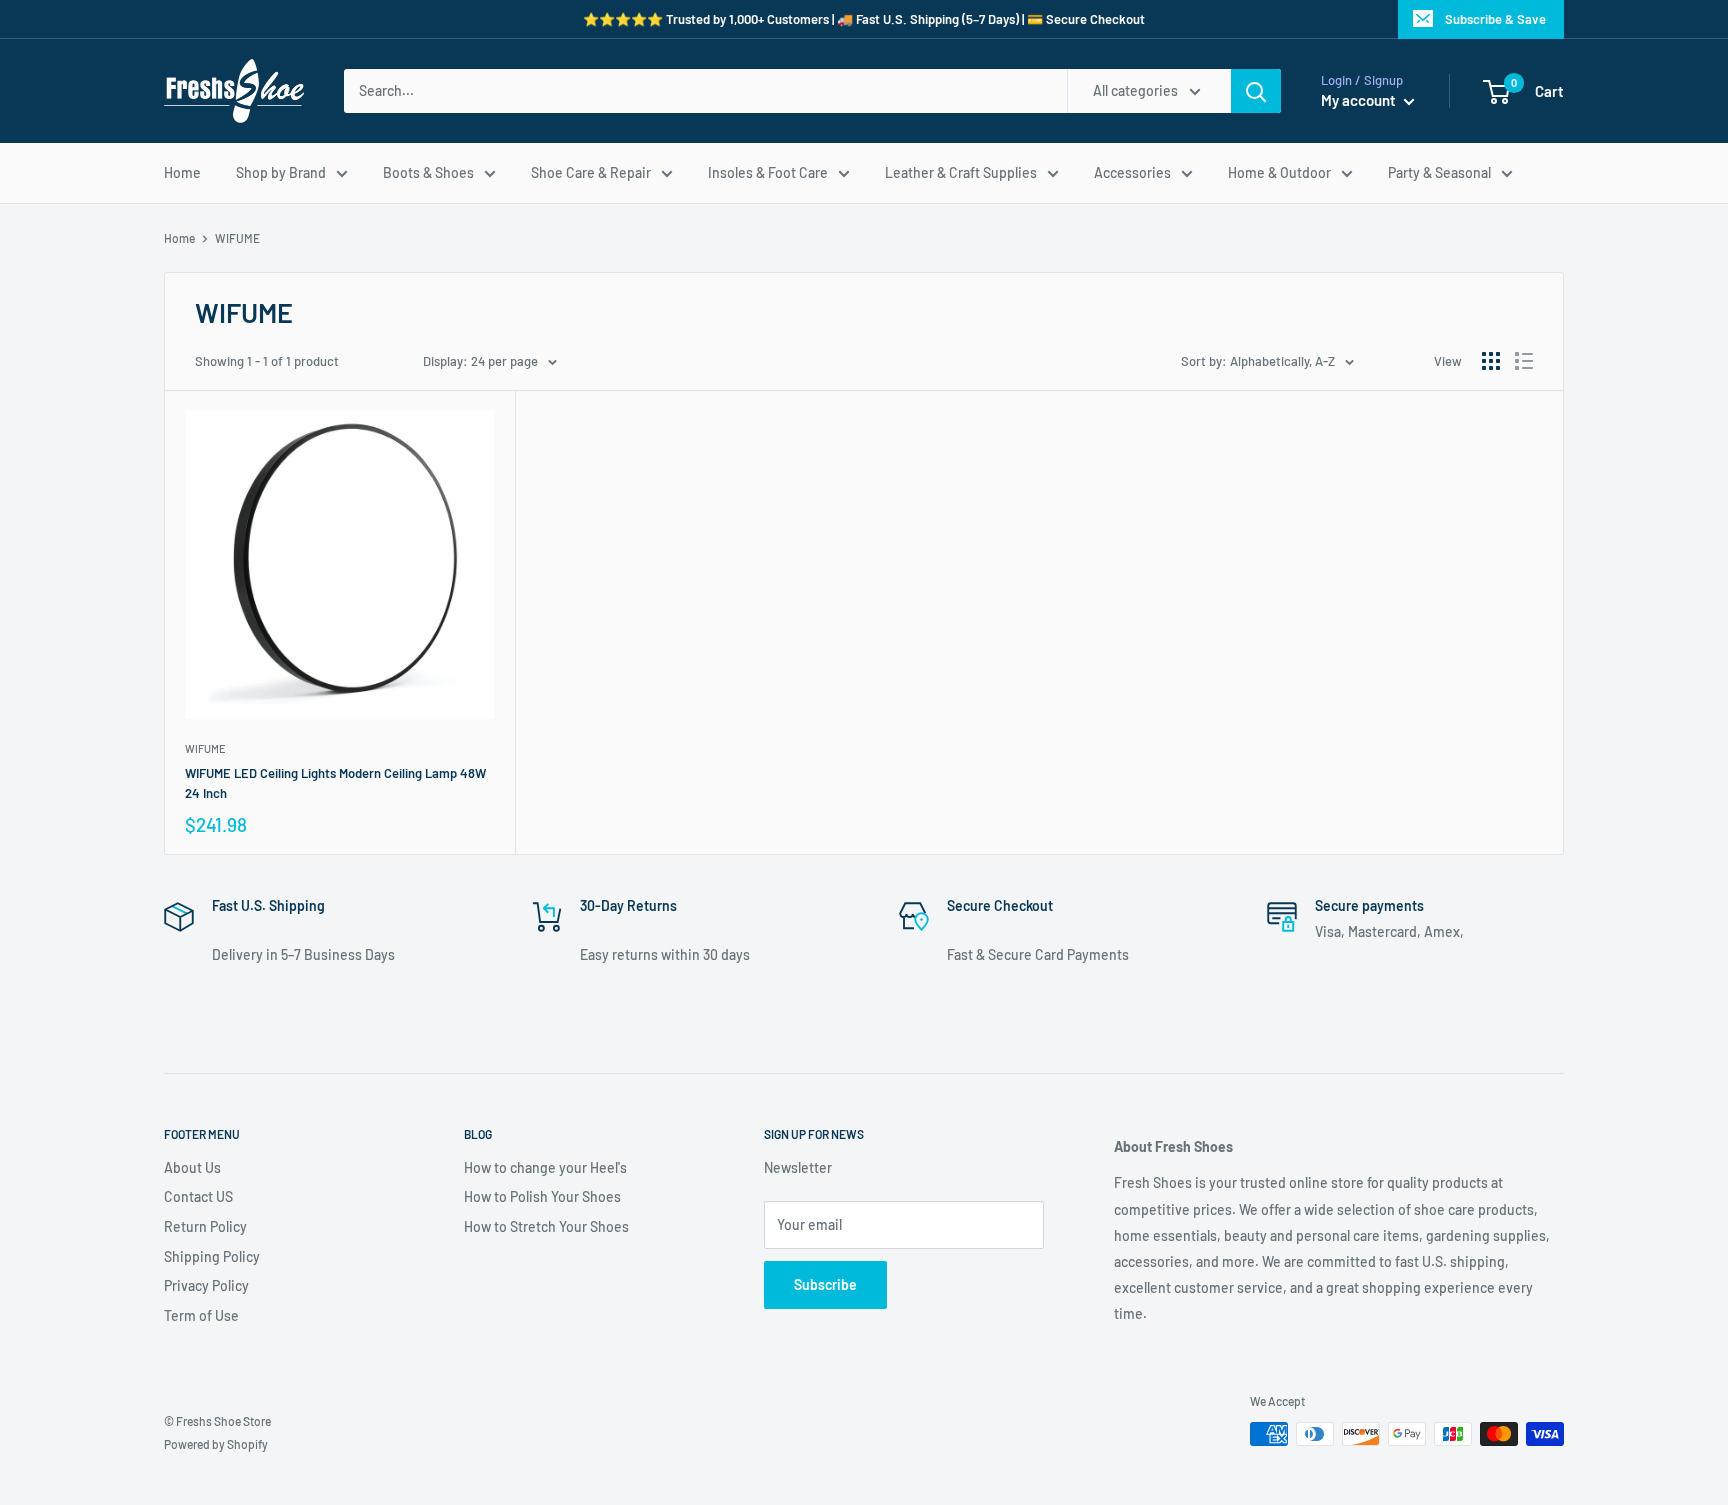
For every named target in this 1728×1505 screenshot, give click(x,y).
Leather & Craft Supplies (961, 172)
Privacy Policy (206, 1285)
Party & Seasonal (1439, 172)
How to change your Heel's (545, 1167)
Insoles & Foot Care (768, 172)
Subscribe (825, 1284)
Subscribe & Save (1495, 19)
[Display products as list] (1524, 361)
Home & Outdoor (1279, 172)
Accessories (1132, 172)
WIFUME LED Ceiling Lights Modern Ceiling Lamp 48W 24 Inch (335, 783)
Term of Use (201, 1315)
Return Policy (205, 1226)
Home (182, 172)
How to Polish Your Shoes (542, 1196)
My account (1360, 100)
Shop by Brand (281, 172)
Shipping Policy (212, 1256)
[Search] (1256, 91)
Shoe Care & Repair (591, 172)
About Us (192, 1167)
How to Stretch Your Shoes (546, 1226)
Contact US (198, 1196)
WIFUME (205, 748)
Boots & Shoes (428, 172)
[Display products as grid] (1491, 361)
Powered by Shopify (216, 1444)
